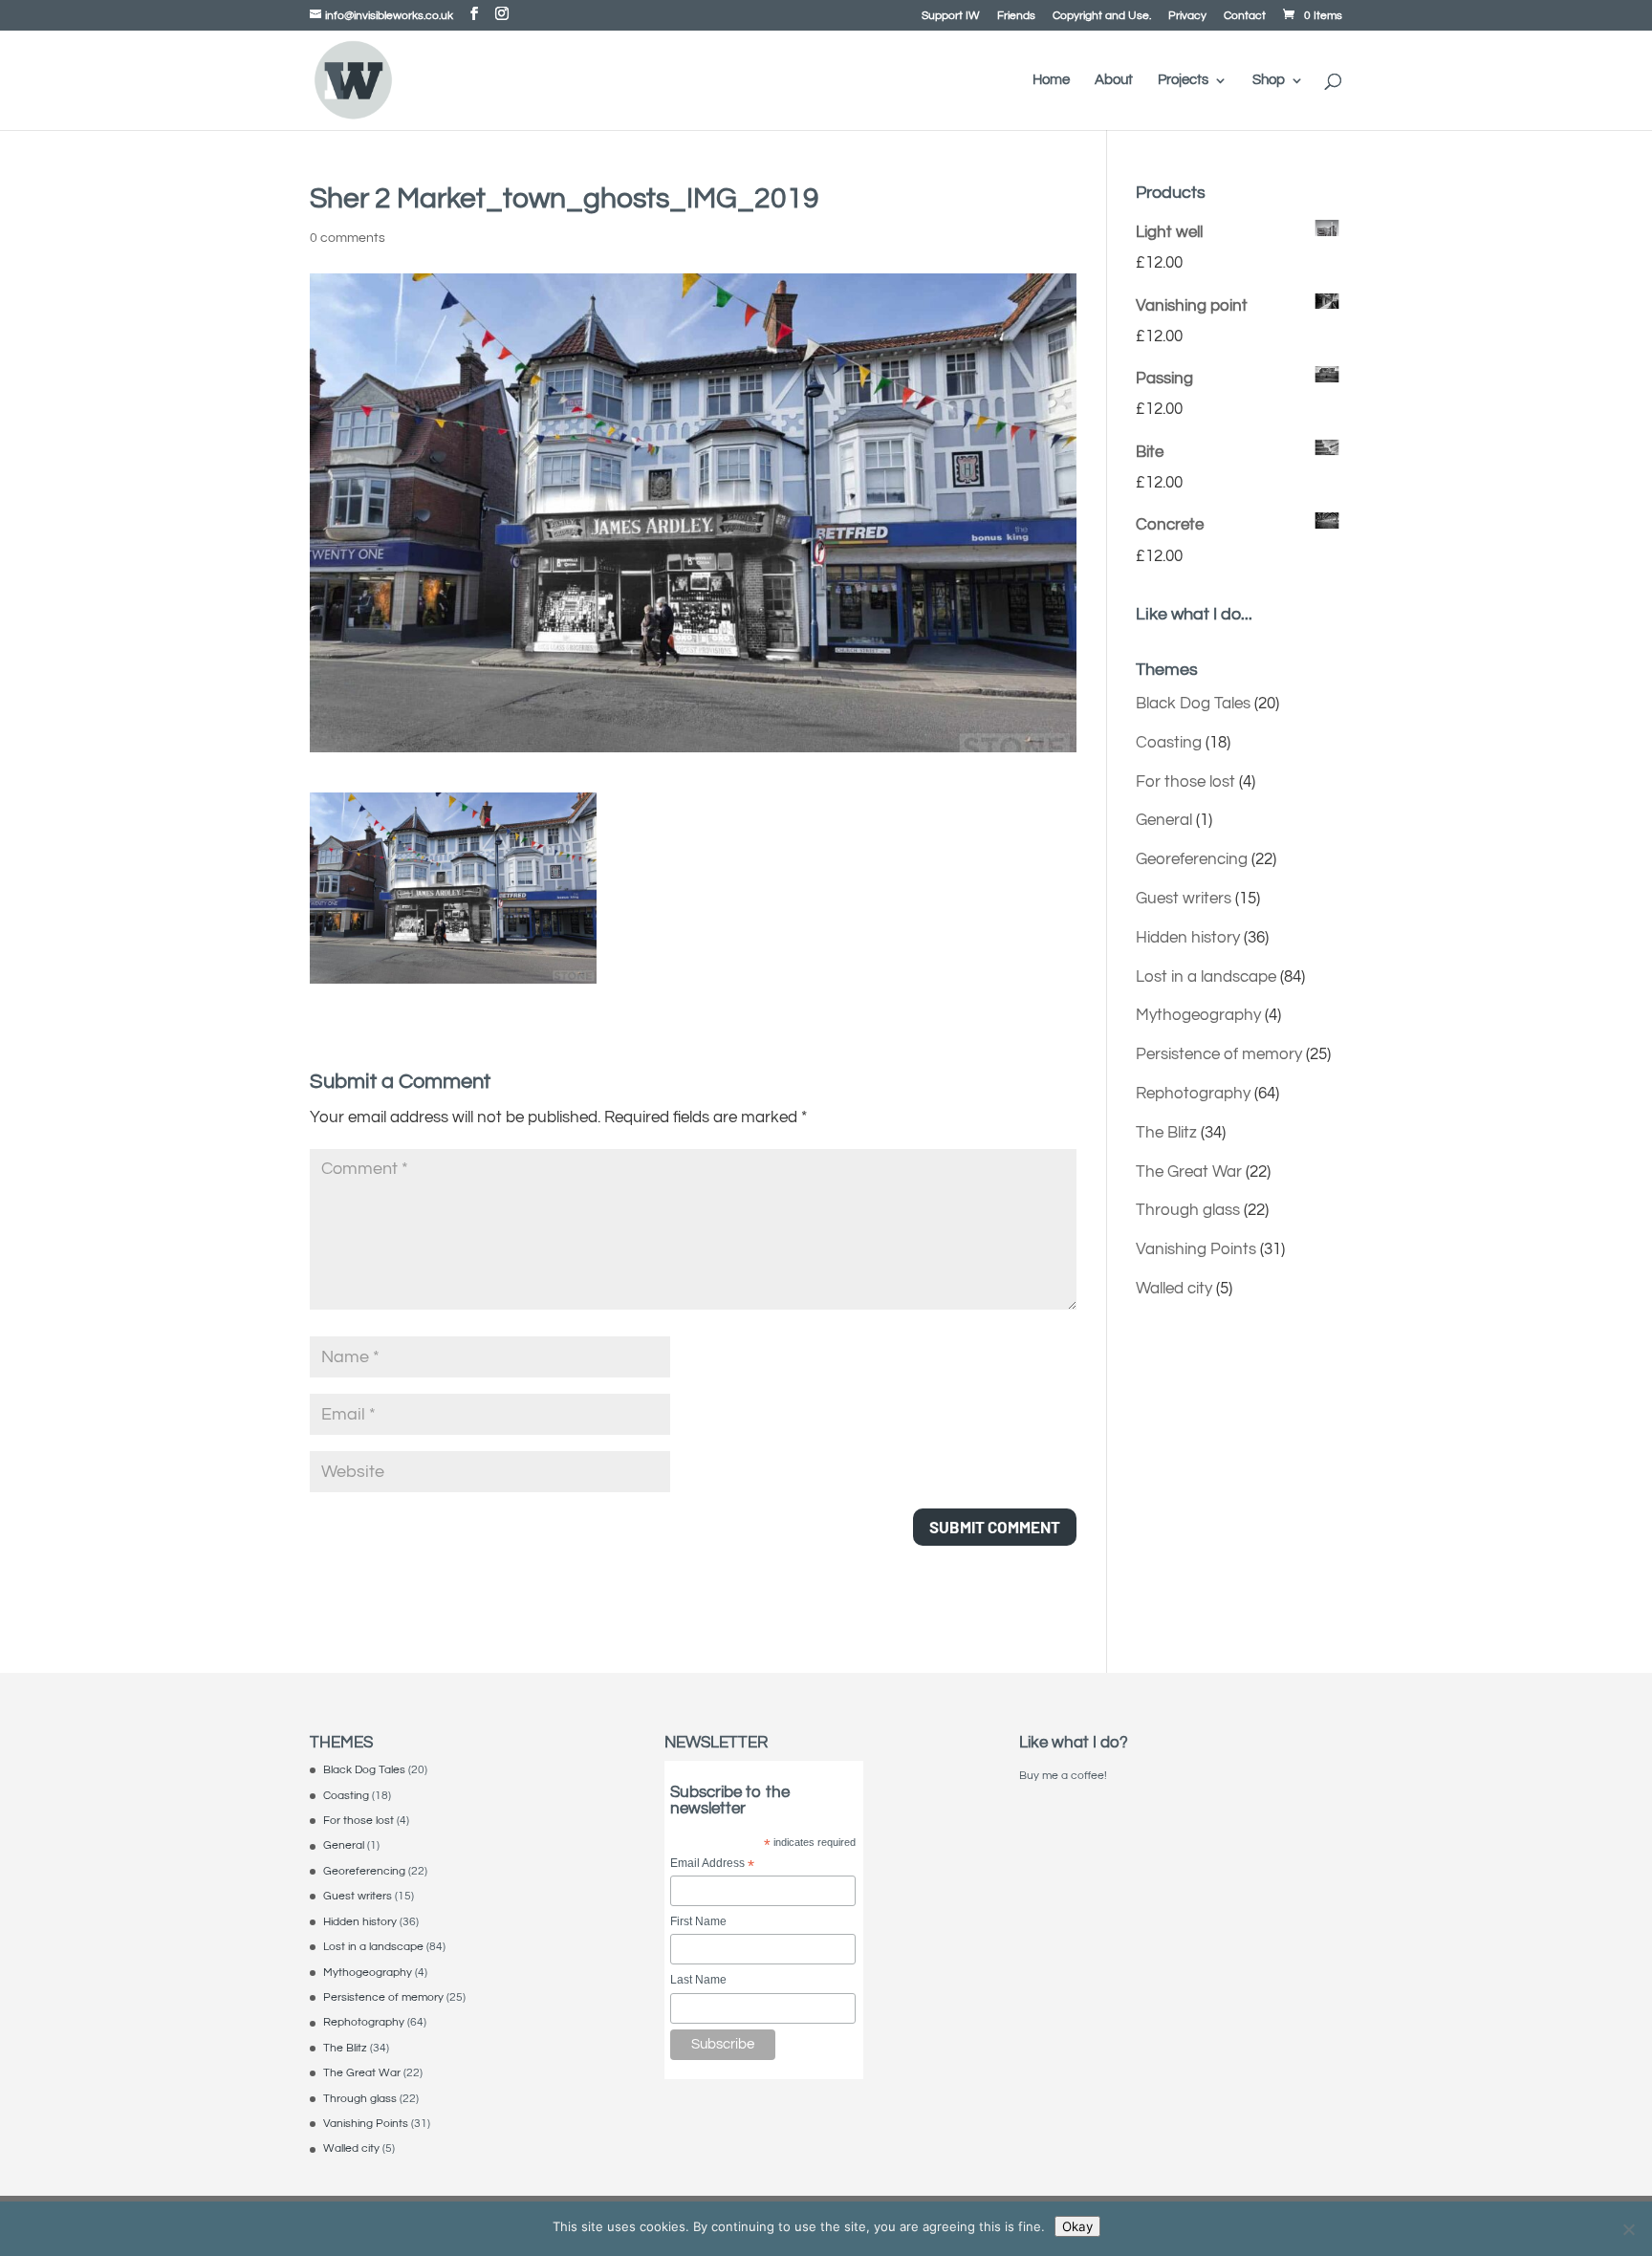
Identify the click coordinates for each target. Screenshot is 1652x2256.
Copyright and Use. (1102, 16)
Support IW (951, 16)
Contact (1245, 16)
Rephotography (1193, 1094)
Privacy (1187, 16)
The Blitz (1166, 1133)
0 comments (348, 238)
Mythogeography (1198, 1015)
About (1114, 80)
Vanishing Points (1196, 1249)
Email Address (712, 1865)
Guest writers (1184, 899)
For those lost (1185, 782)
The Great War (1189, 1172)
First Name (698, 1921)
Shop (1269, 80)
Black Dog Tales (1193, 704)
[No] (1628, 2229)
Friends (1016, 16)
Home (1051, 80)
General (1164, 820)
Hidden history (1188, 938)
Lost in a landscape (1206, 977)
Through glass (1188, 1210)
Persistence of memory (1219, 1054)
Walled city (1174, 1289)
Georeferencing (1192, 859)
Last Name (698, 1980)
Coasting (1169, 743)
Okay (1077, 2226)
